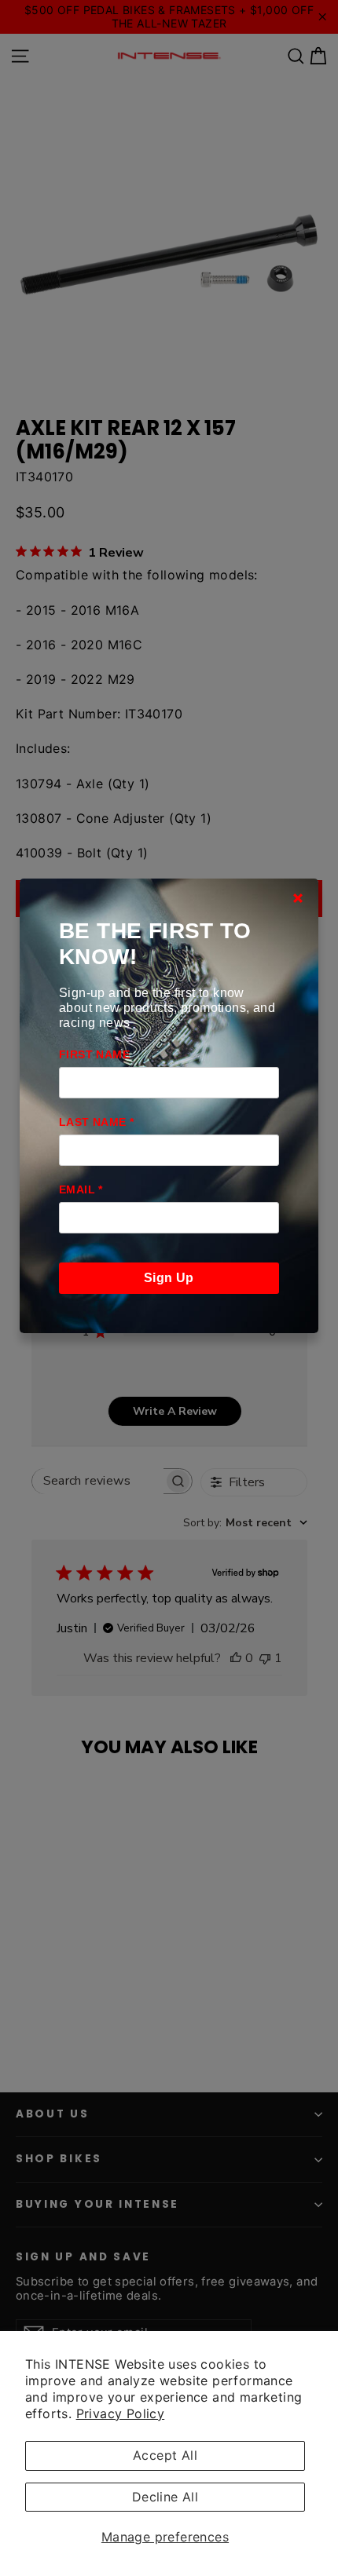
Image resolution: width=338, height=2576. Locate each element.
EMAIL (81, 1189)
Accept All (165, 2455)
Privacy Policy (121, 2413)
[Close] (298, 898)
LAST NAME (96, 1122)
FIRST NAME (94, 1054)
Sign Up (169, 1278)
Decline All (165, 2497)
